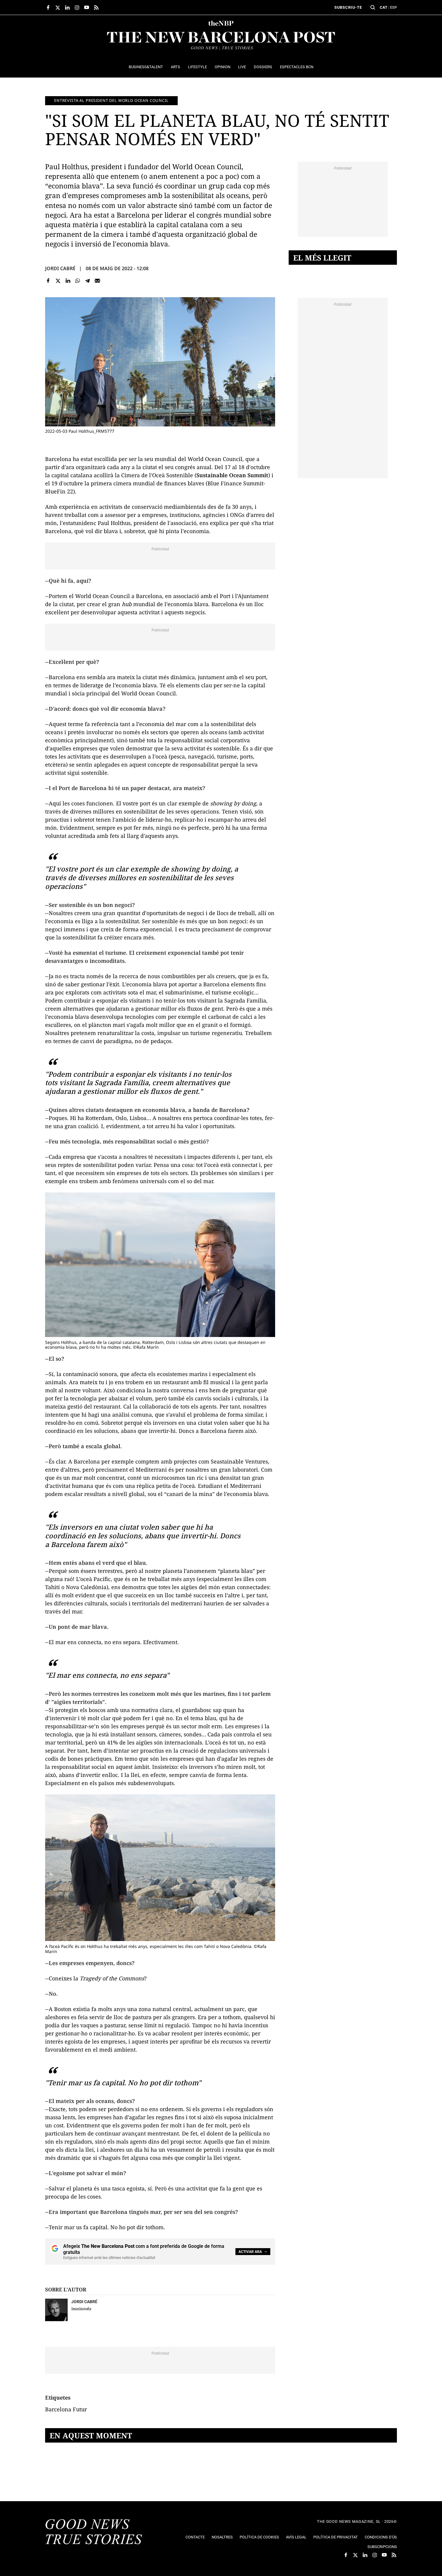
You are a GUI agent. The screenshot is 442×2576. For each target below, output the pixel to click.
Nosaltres (222, 2537)
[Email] (97, 281)
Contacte (195, 2537)
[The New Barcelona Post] (94, 2532)
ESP (393, 7)
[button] (373, 8)
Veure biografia (81, 2308)
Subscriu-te (348, 7)
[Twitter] (58, 281)
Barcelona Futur (66, 2409)
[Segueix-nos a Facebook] (48, 8)
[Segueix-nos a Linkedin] (67, 8)
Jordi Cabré (60, 268)
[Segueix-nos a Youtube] (87, 8)
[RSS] (96, 8)
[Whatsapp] (78, 281)
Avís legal (296, 2537)
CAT (384, 7)
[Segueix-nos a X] (58, 8)
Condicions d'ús (381, 2537)
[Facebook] (48, 281)
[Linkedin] (68, 281)
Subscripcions (382, 2547)
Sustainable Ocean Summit (232, 475)
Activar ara (250, 2252)
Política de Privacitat (336, 2537)
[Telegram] (88, 281)
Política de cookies (259, 2537)
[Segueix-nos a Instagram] (77, 8)
